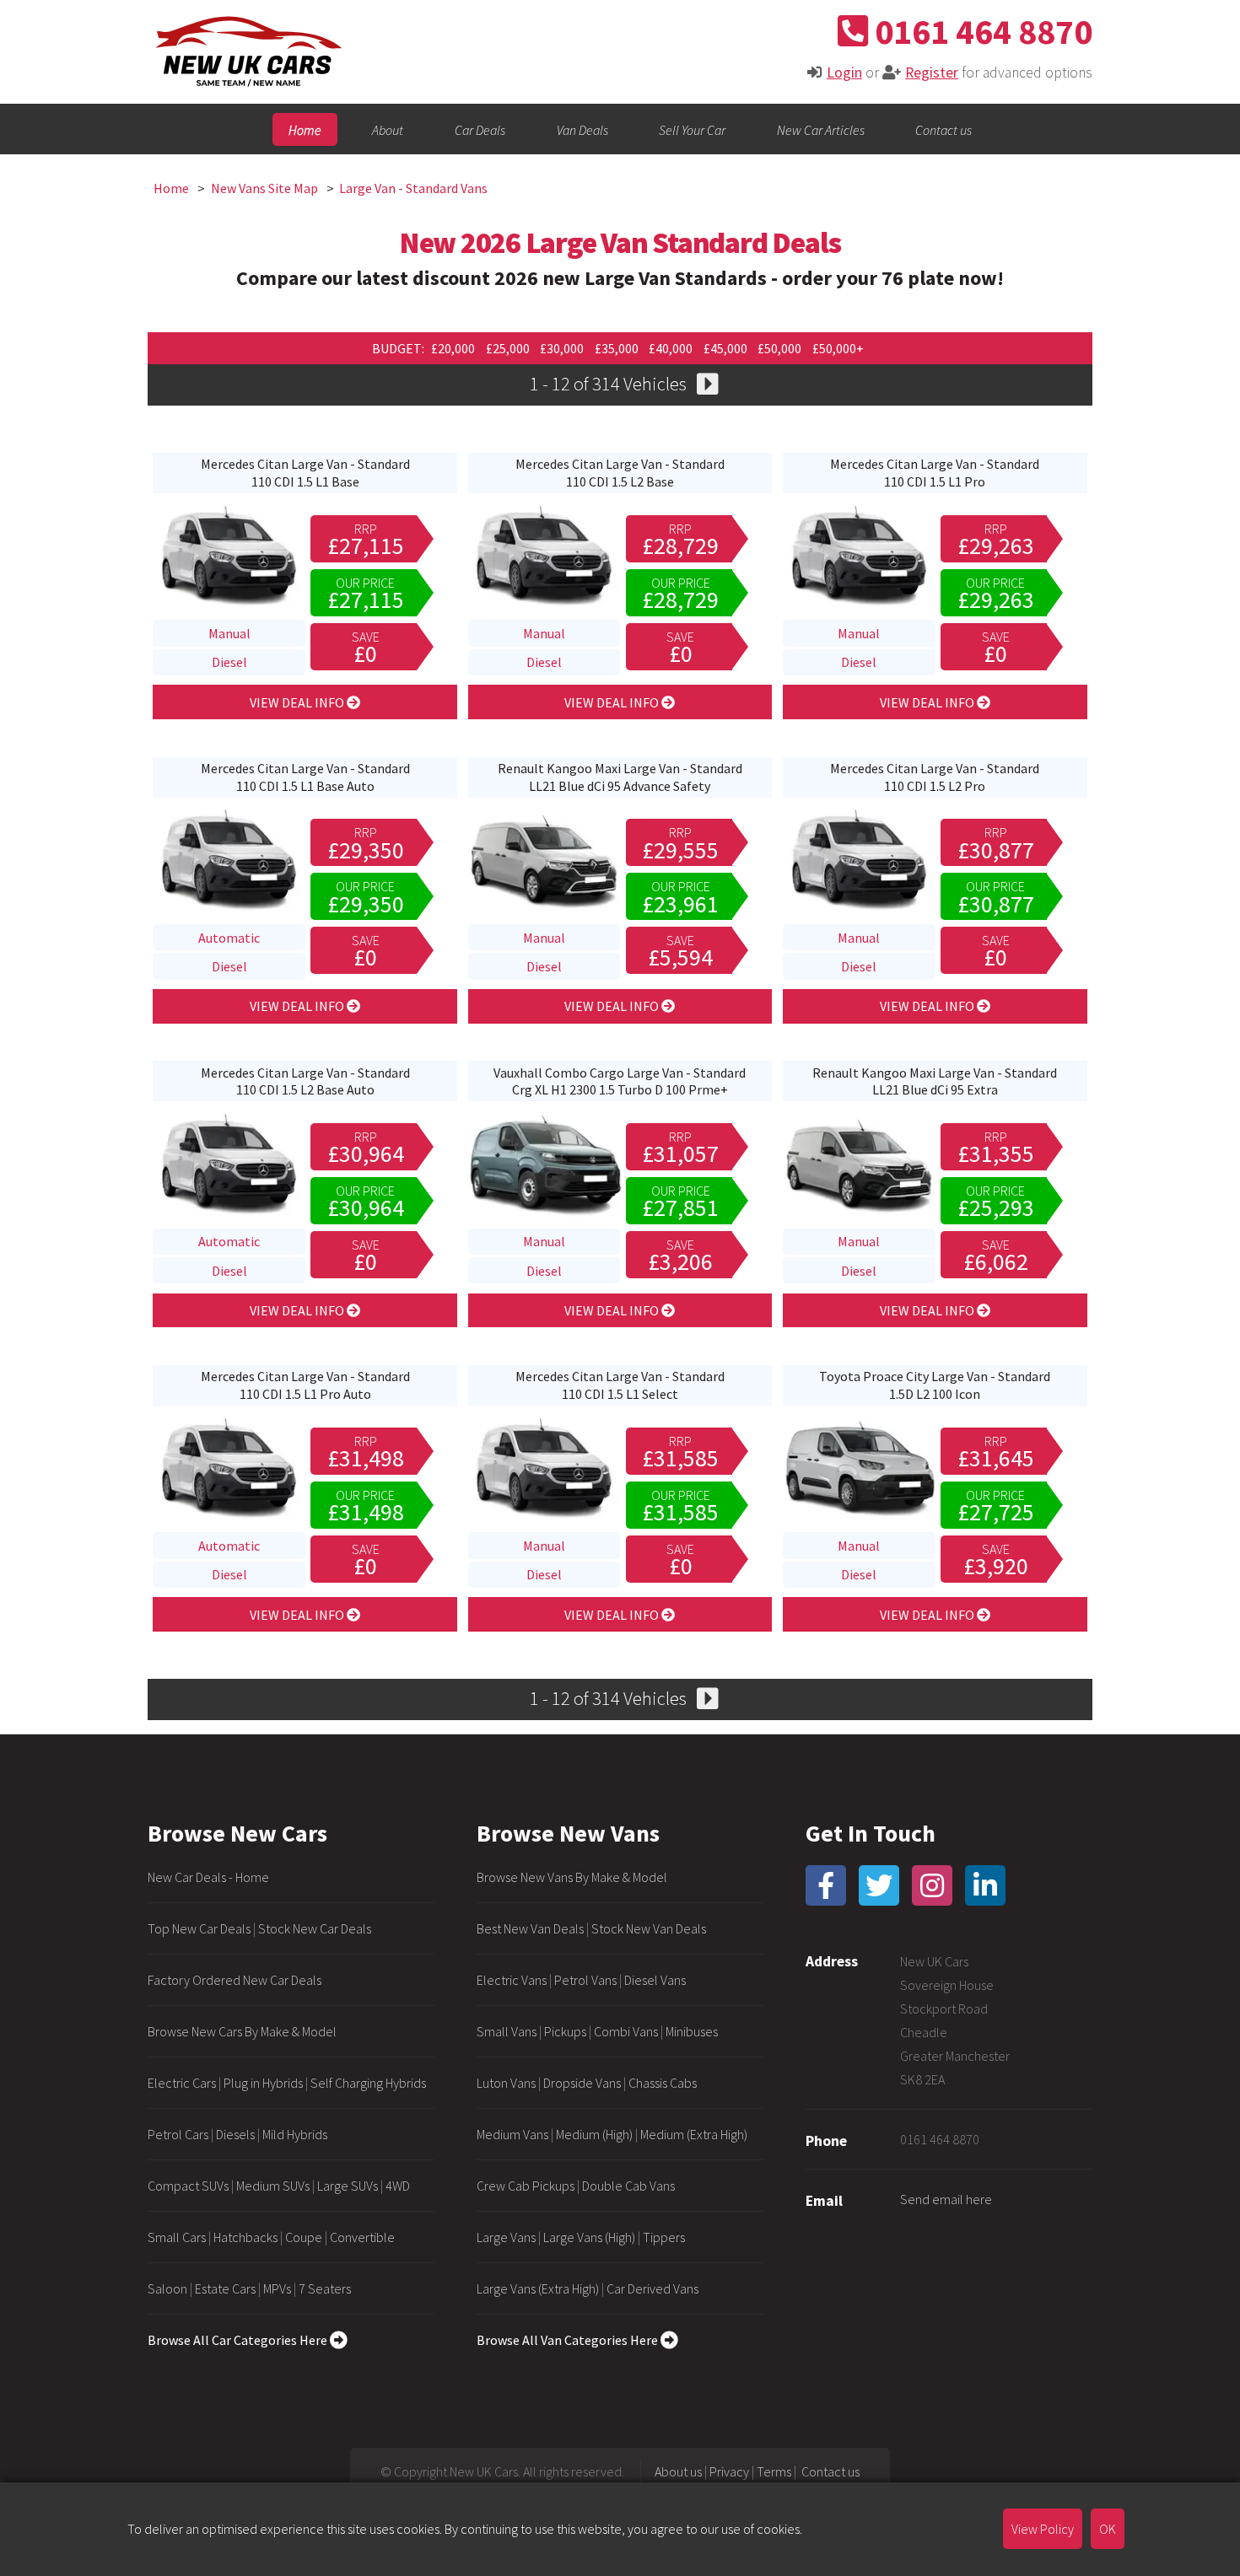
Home (305, 129)
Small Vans (507, 2031)
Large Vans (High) (589, 2237)
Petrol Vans (585, 1980)
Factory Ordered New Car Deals (235, 1980)
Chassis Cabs (663, 2083)
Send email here (946, 2199)
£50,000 (781, 348)
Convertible (362, 2237)
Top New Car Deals (199, 1928)
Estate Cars (225, 2288)
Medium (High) (594, 2134)
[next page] (707, 386)
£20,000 (454, 348)
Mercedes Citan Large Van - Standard (305, 473)
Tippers (664, 2237)
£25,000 (509, 348)
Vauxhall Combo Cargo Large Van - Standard (620, 1081)
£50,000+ (838, 348)
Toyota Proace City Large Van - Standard (935, 1385)
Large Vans (506, 2237)
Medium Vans (512, 2134)
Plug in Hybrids (263, 2083)
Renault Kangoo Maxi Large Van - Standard (620, 777)
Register (932, 73)
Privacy (729, 2471)
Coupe (304, 2237)
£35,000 (618, 348)
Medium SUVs (273, 2186)
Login (844, 73)
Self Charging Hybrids (368, 2083)
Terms (774, 2471)
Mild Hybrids (295, 2134)
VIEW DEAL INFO (298, 702)
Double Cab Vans (628, 2186)
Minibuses (692, 2031)
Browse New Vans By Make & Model (572, 1877)
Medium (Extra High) (694, 2134)
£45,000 (727, 348)
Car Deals (480, 129)
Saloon (167, 2288)
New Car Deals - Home (208, 1877)
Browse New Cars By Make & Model (242, 2031)
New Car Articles (821, 129)
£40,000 (672, 348)
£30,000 (563, 348)
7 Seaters (325, 2288)
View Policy (1043, 2529)
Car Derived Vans (652, 2288)
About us (678, 2471)
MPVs (277, 2288)
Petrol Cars (178, 2134)
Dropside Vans (582, 2083)
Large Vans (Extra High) (538, 2288)
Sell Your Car (692, 129)
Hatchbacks (245, 2237)
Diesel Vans (655, 1980)
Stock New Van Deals (649, 1928)
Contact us (943, 129)
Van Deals (582, 129)
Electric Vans (512, 1980)
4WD (398, 2186)
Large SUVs (348, 2186)
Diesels (235, 2134)
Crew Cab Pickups (526, 2186)
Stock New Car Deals (315, 1928)
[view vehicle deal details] (229, 605)
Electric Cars (182, 2083)
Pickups (565, 2031)
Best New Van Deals (530, 1928)
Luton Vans (506, 2083)
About (388, 129)
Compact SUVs (188, 2186)
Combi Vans (626, 2031)
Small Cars (177, 2237)
